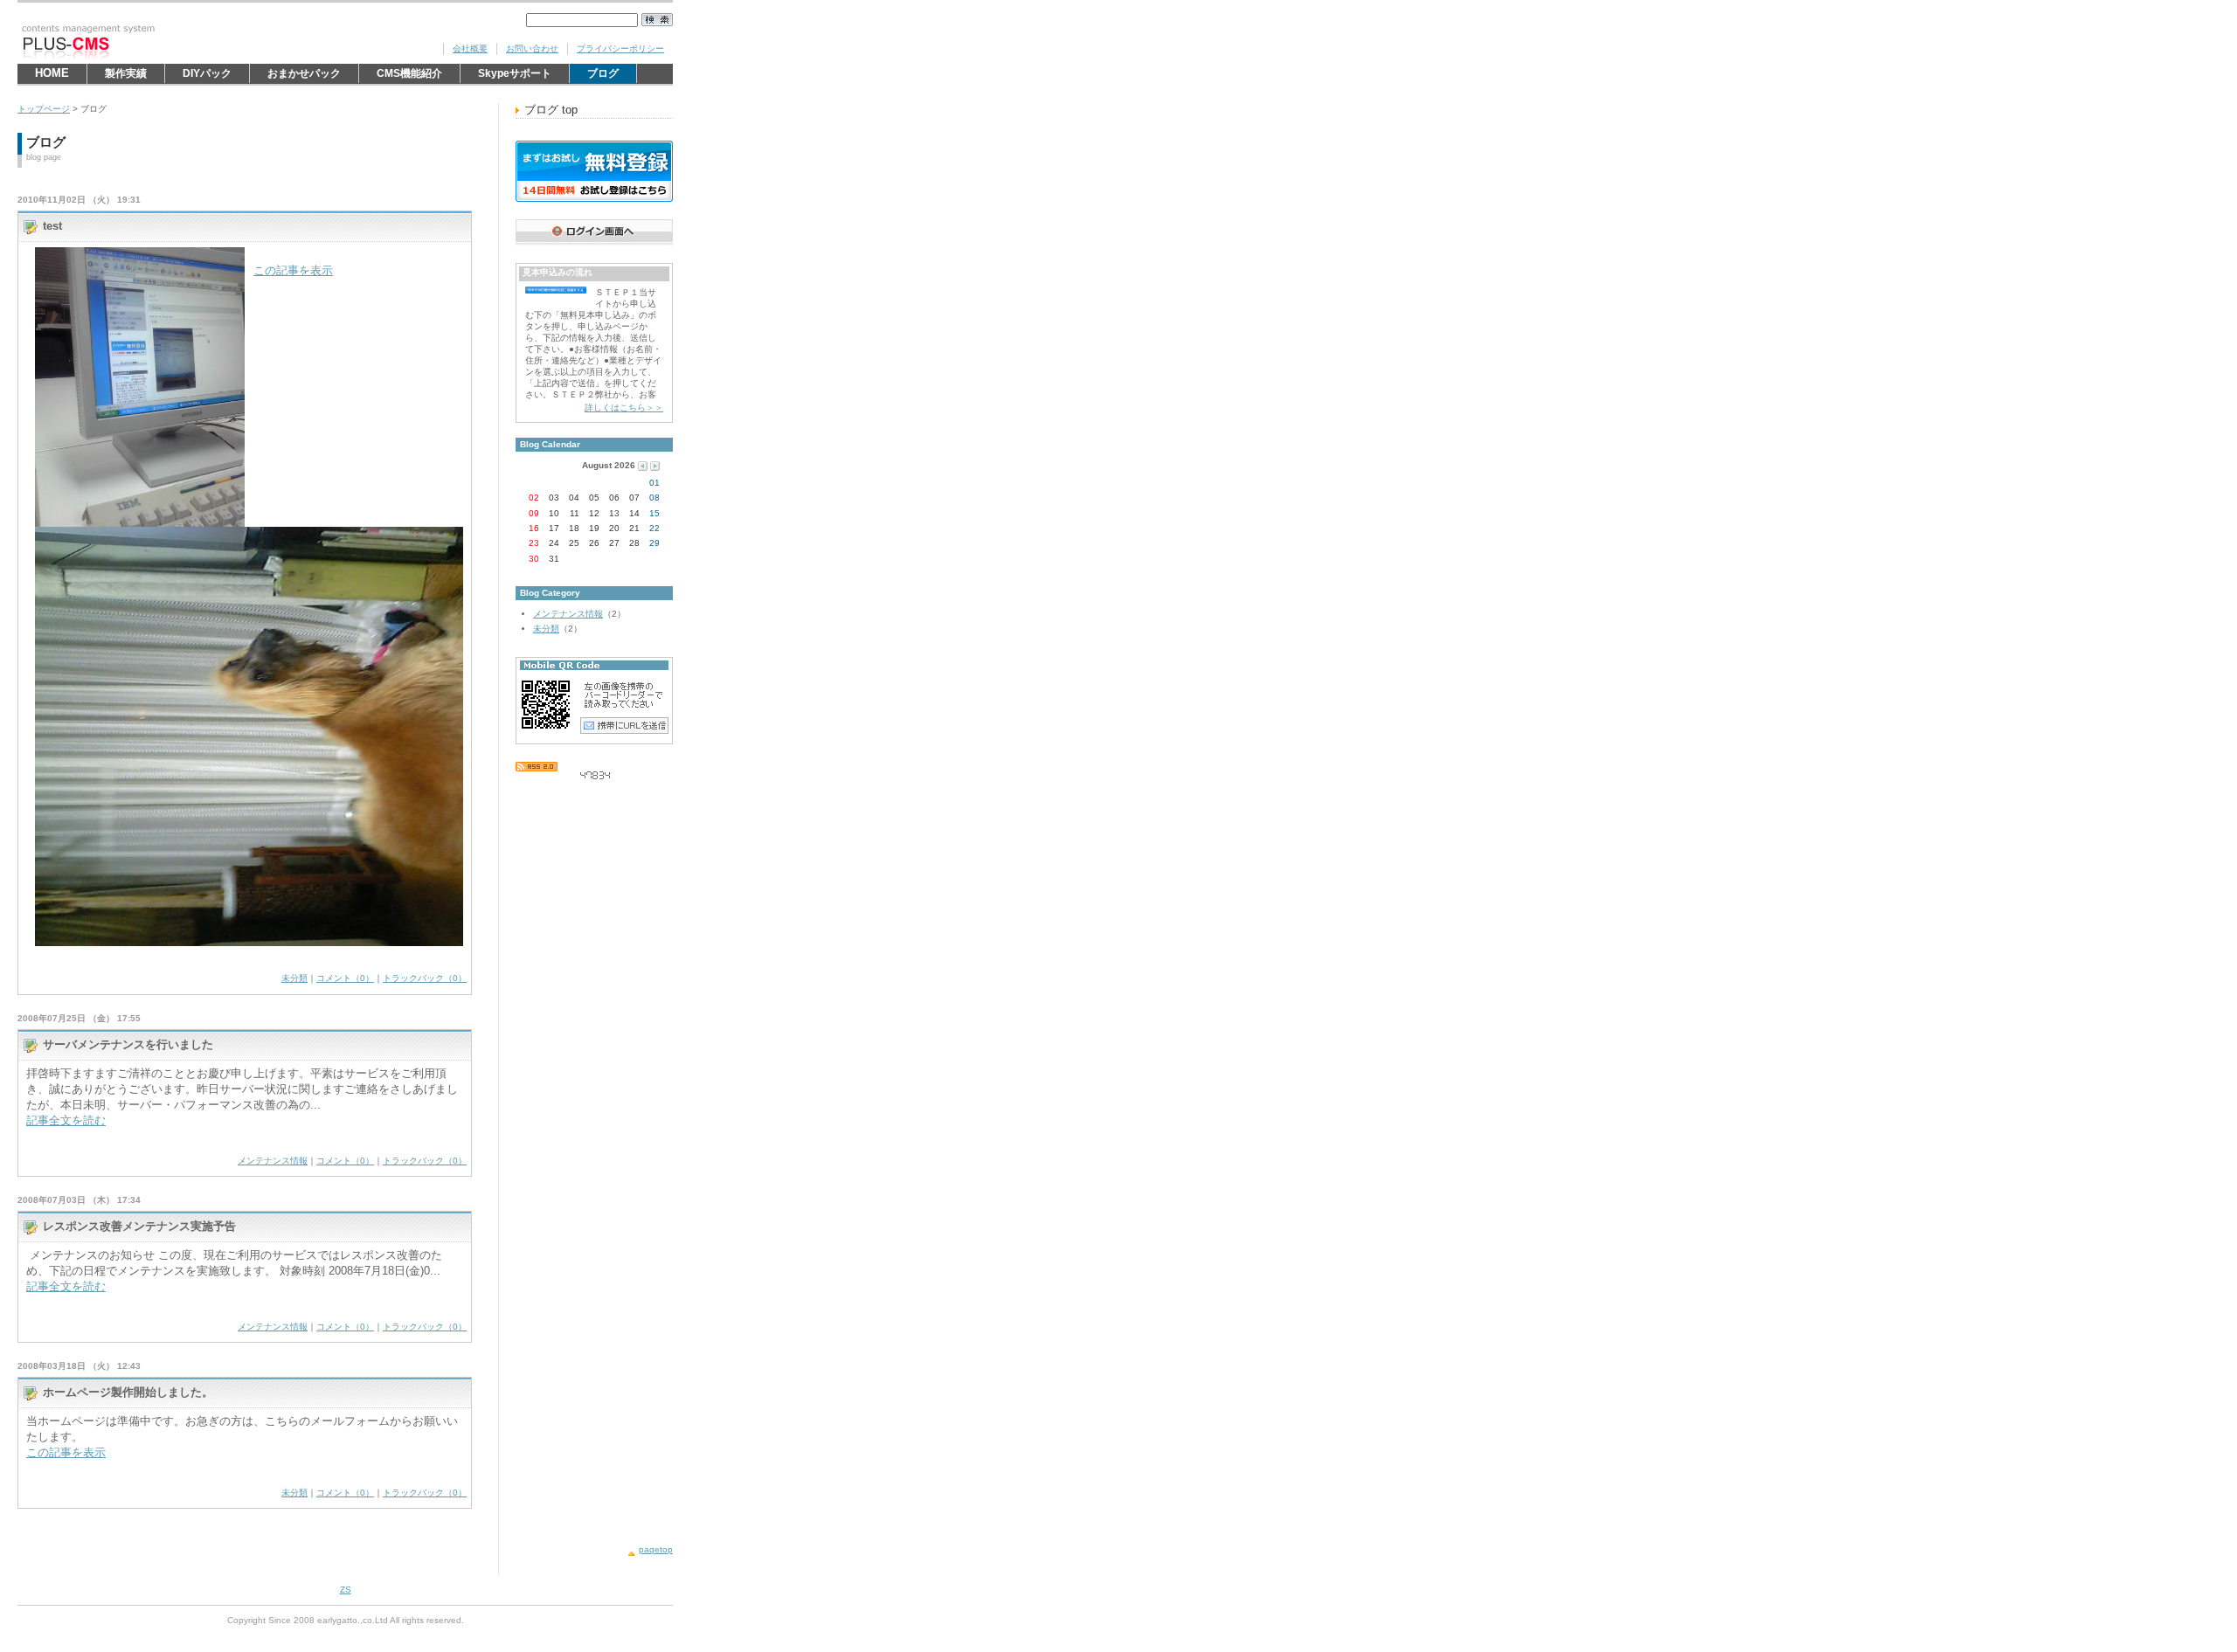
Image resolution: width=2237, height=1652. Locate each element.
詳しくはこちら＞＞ (624, 408)
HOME (52, 73)
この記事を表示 (293, 270)
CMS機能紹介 (409, 75)
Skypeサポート (515, 75)
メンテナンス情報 (273, 1161)
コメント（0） (345, 978)
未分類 (294, 978)
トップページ (44, 109)
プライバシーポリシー (620, 48)
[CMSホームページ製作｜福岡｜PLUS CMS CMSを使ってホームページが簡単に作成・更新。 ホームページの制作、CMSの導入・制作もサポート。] (149, 42)
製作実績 (126, 75)
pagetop (656, 1549)
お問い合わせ (532, 48)
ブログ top (551, 110)
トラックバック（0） (425, 978)
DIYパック (207, 75)
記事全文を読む (66, 1120)
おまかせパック (304, 75)
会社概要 (470, 48)
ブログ (611, 75)
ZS (346, 1590)
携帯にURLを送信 (624, 725)
